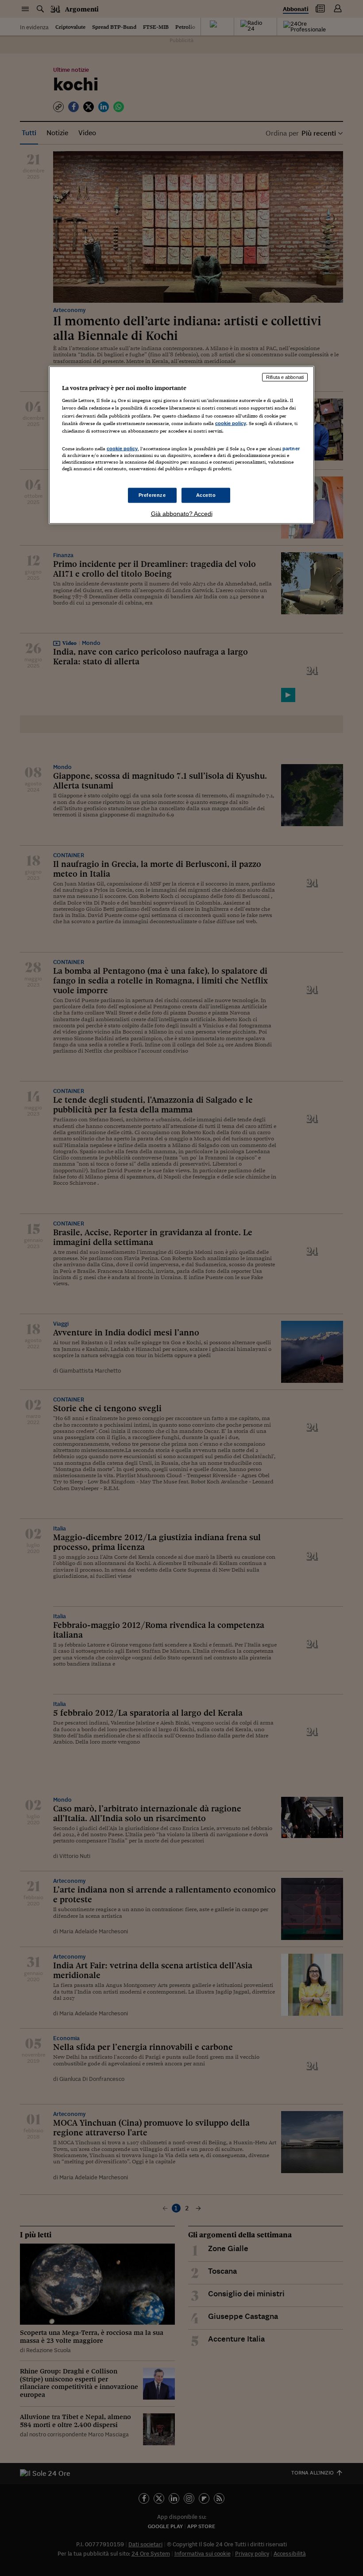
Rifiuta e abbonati (285, 377)
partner (291, 448)
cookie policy (231, 423)
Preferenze (152, 495)
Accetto (206, 495)
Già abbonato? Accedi (182, 514)
